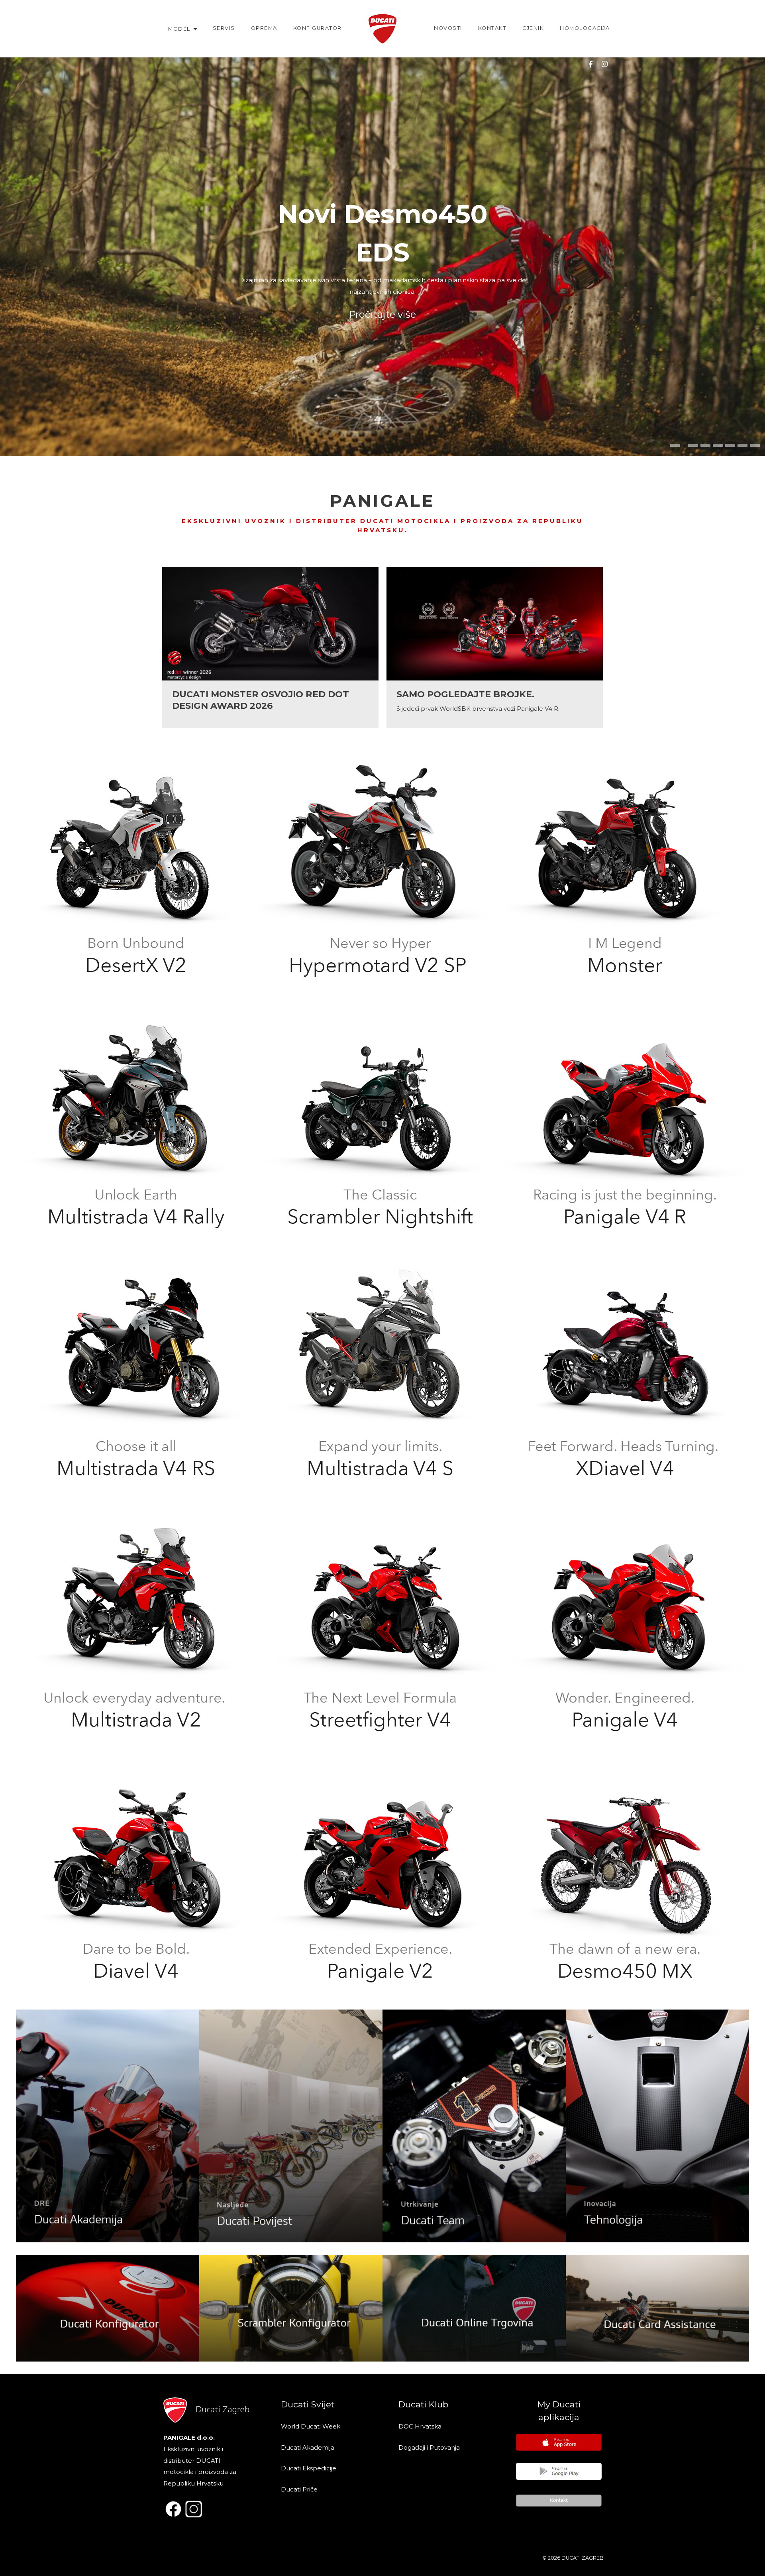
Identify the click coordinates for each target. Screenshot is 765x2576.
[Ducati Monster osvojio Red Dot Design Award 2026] (270, 648)
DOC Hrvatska (420, 2426)
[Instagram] (604, 64)
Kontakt (492, 28)
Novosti (448, 28)
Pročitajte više (382, 314)
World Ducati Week (311, 2426)
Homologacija (585, 28)
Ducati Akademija (308, 2447)
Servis (224, 28)
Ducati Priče (299, 2489)
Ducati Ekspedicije (309, 2468)
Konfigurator (318, 28)
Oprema (264, 28)
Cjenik (533, 28)
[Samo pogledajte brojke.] (495, 648)
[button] (675, 445)
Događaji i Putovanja (430, 2447)
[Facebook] (590, 64)
